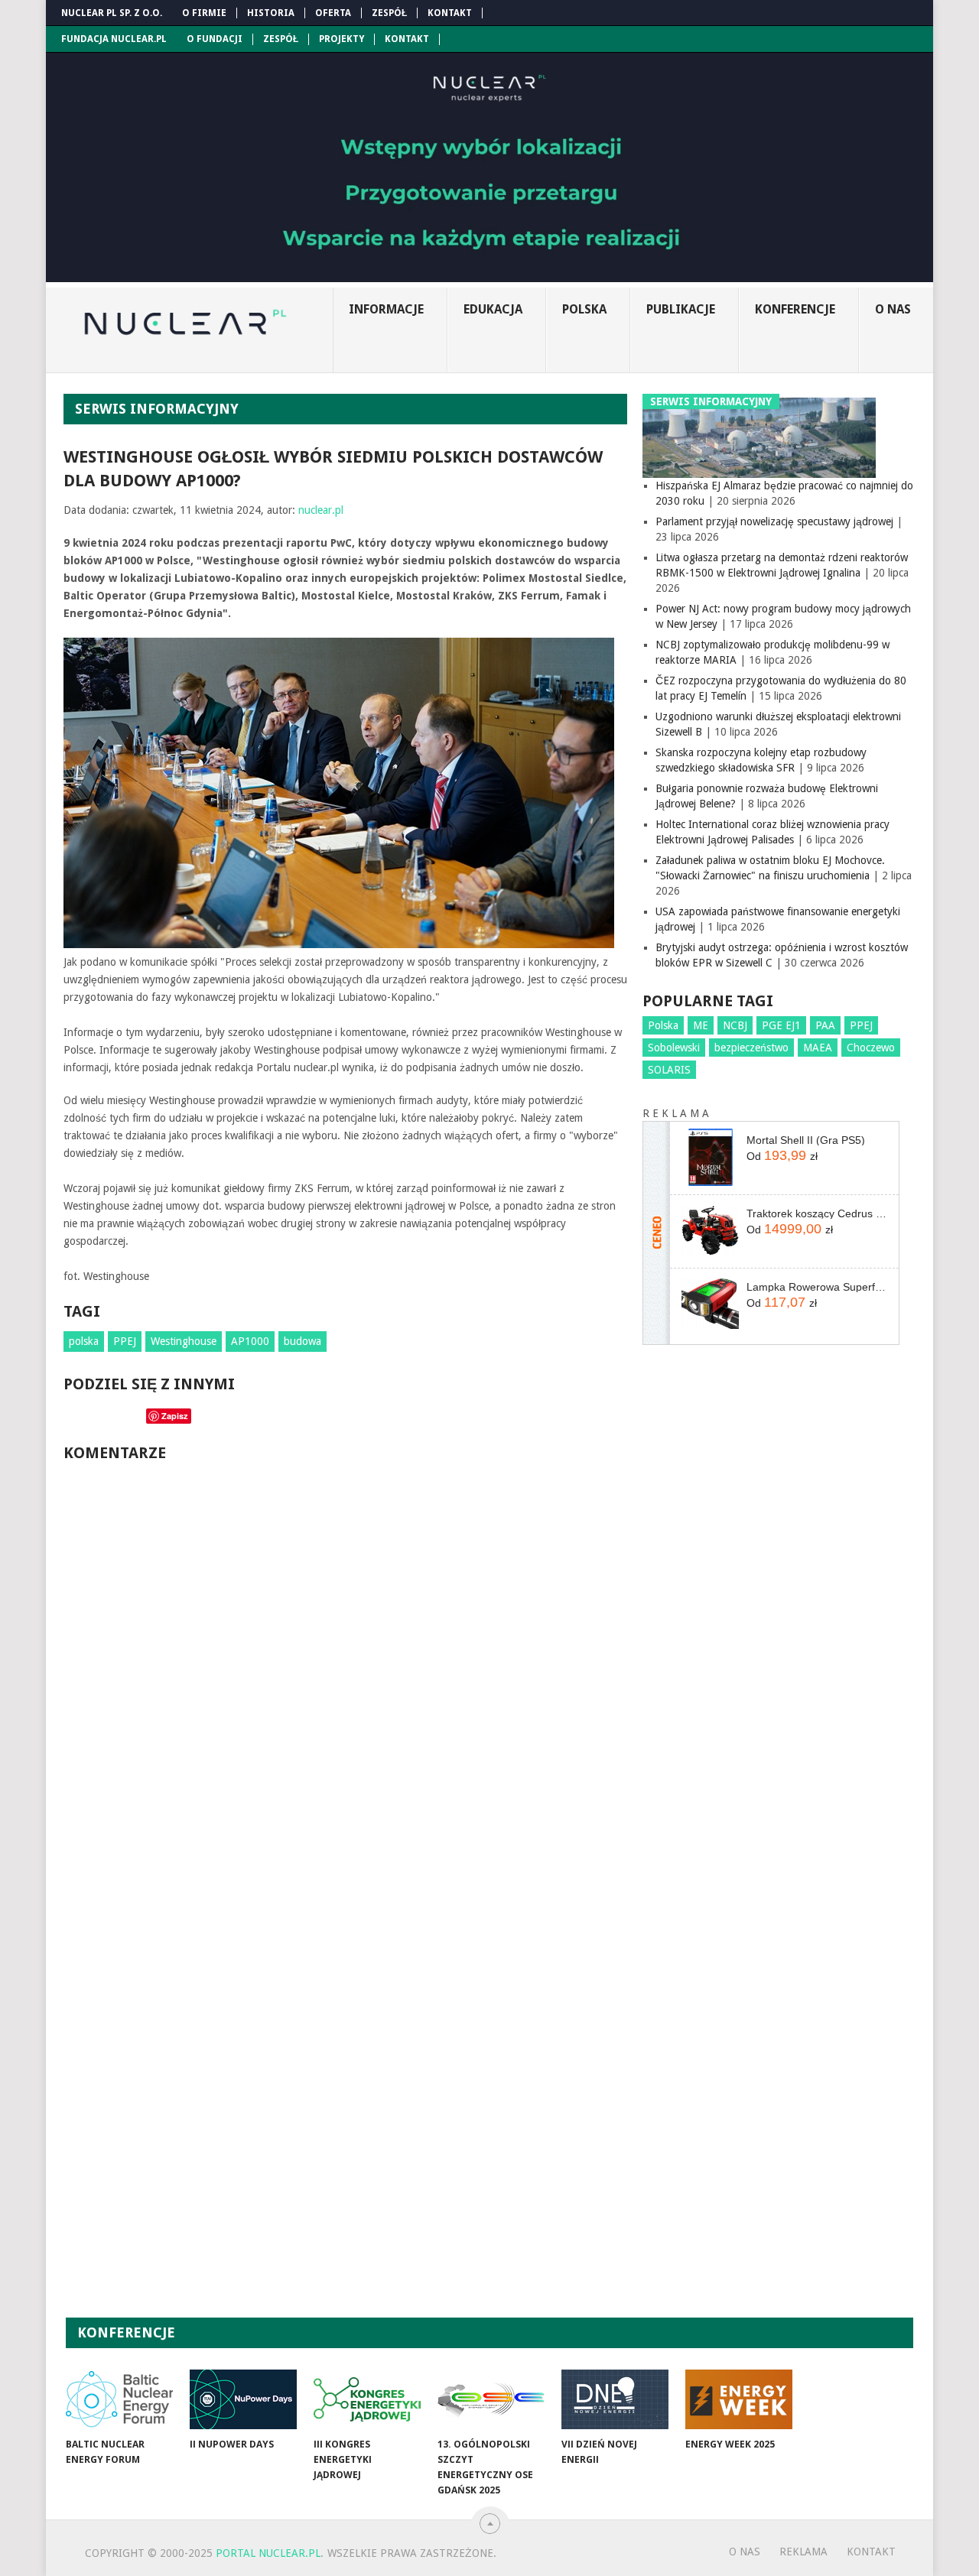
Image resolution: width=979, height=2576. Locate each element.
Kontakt (450, 13)
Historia (271, 13)
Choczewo (871, 1048)
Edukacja (493, 309)
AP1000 (250, 1341)
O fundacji (215, 39)
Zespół (389, 13)
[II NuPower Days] (243, 2399)
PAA (825, 1025)
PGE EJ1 (781, 1025)
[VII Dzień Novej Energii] (615, 2399)
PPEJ (125, 1341)
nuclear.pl (321, 510)
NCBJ (735, 1025)
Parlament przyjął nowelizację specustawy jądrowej (774, 521)
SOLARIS (669, 1070)
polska (84, 1341)
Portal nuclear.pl (268, 2553)
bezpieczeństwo (751, 1048)
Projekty (342, 39)
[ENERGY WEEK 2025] (739, 2399)
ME (701, 1025)
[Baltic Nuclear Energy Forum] (119, 2399)
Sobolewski (674, 1048)
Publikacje (681, 309)
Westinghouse (184, 1341)
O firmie (204, 13)
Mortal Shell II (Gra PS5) (806, 1140)
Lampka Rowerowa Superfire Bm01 (817, 1287)
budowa (302, 1341)
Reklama (803, 2552)
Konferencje (795, 309)
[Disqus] (345, 1681)
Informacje (386, 309)
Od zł (782, 1155)
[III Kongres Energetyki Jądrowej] (367, 2399)
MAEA (818, 1048)
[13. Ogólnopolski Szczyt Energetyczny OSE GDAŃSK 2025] (491, 2399)
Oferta (333, 13)
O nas (893, 309)
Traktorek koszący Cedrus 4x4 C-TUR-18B (817, 1213)
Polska (584, 309)
